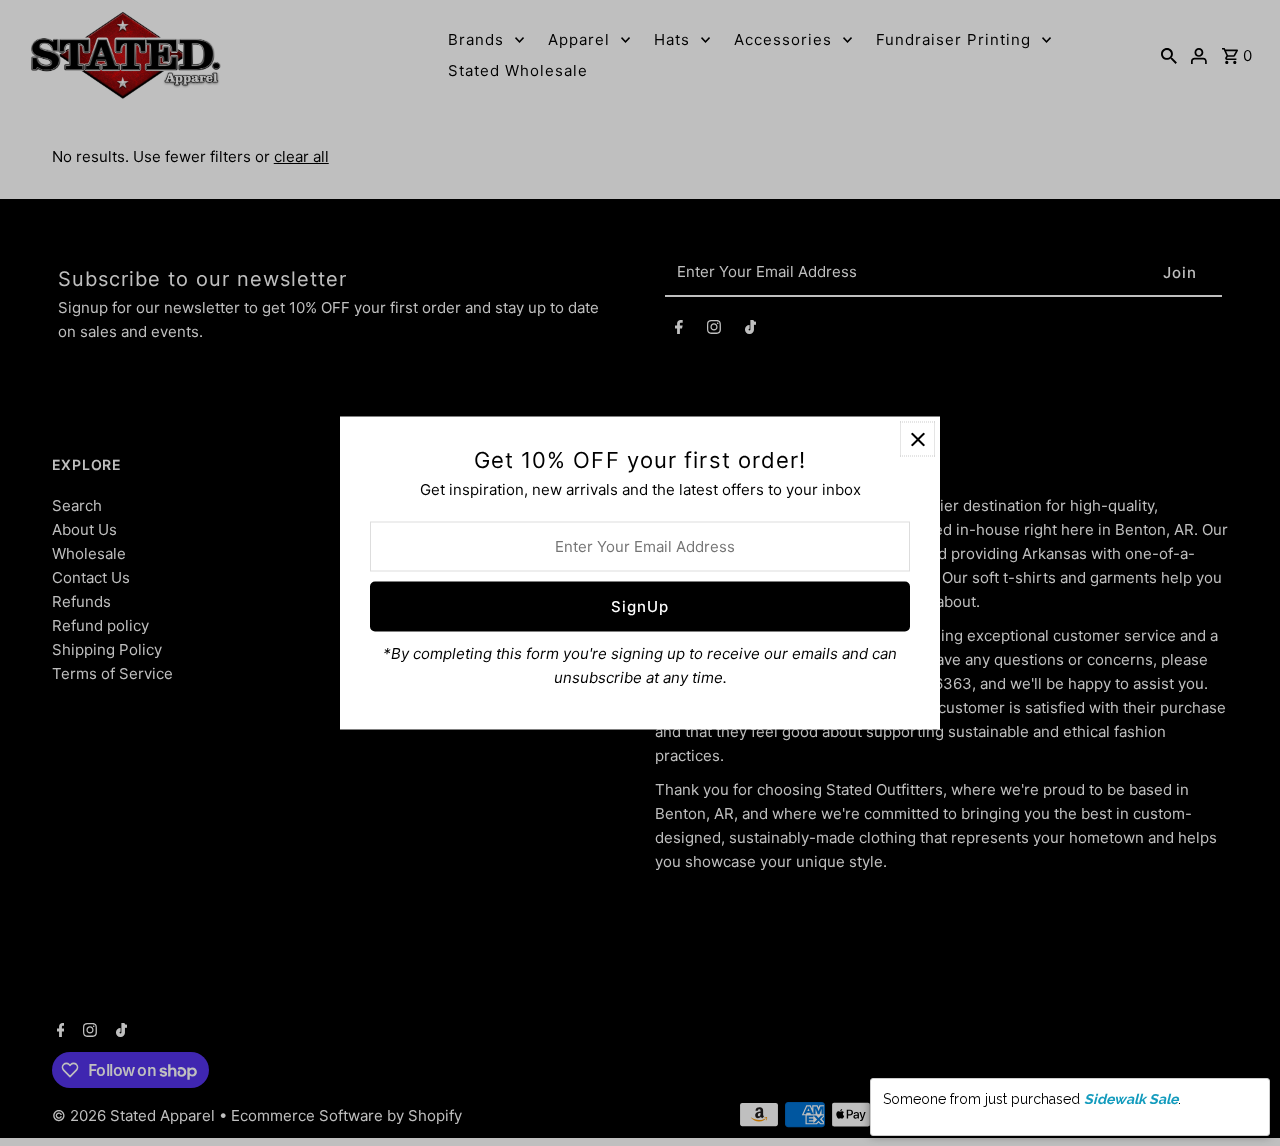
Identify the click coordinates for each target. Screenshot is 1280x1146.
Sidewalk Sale (1131, 1099)
